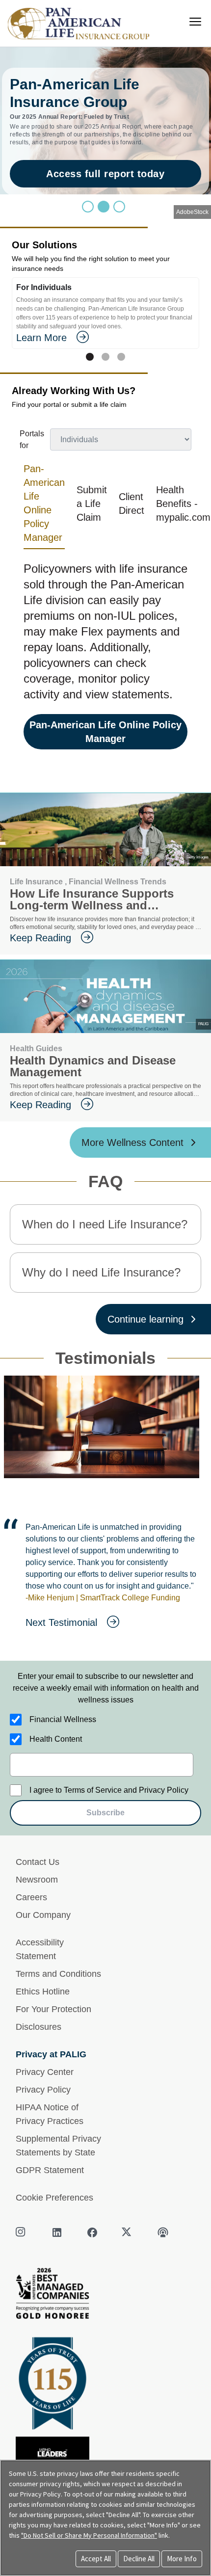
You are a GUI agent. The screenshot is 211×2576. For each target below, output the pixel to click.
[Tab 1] (105, 357)
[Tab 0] (90, 357)
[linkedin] (57, 2268)
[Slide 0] (88, 207)
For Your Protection (53, 2045)
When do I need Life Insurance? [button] (105, 1224)
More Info (182, 2559)
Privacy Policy (43, 2125)
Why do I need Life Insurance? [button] (101, 1272)
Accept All (96, 2559)
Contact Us (38, 1897)
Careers (31, 1933)
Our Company (43, 1950)
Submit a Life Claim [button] (92, 504)
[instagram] (22, 2268)
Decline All (139, 2559)
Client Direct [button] (132, 504)
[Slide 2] (119, 207)
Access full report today (105, 174)
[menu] (195, 22)
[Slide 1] (104, 207)
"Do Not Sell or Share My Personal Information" (89, 2535)
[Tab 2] (121, 357)
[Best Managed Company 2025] (105, 2331)
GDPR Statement (50, 2205)
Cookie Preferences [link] (54, 2233)
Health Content (56, 1774)
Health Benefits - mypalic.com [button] (183, 504)
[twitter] (128, 2268)
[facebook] (92, 2268)
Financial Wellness (63, 1755)
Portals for (32, 439)
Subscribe (105, 1848)
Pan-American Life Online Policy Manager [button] (44, 503)
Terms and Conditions (58, 2009)
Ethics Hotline (43, 2027)
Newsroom (37, 1915)
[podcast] (163, 2268)
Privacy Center (45, 2107)
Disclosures (39, 2062)
